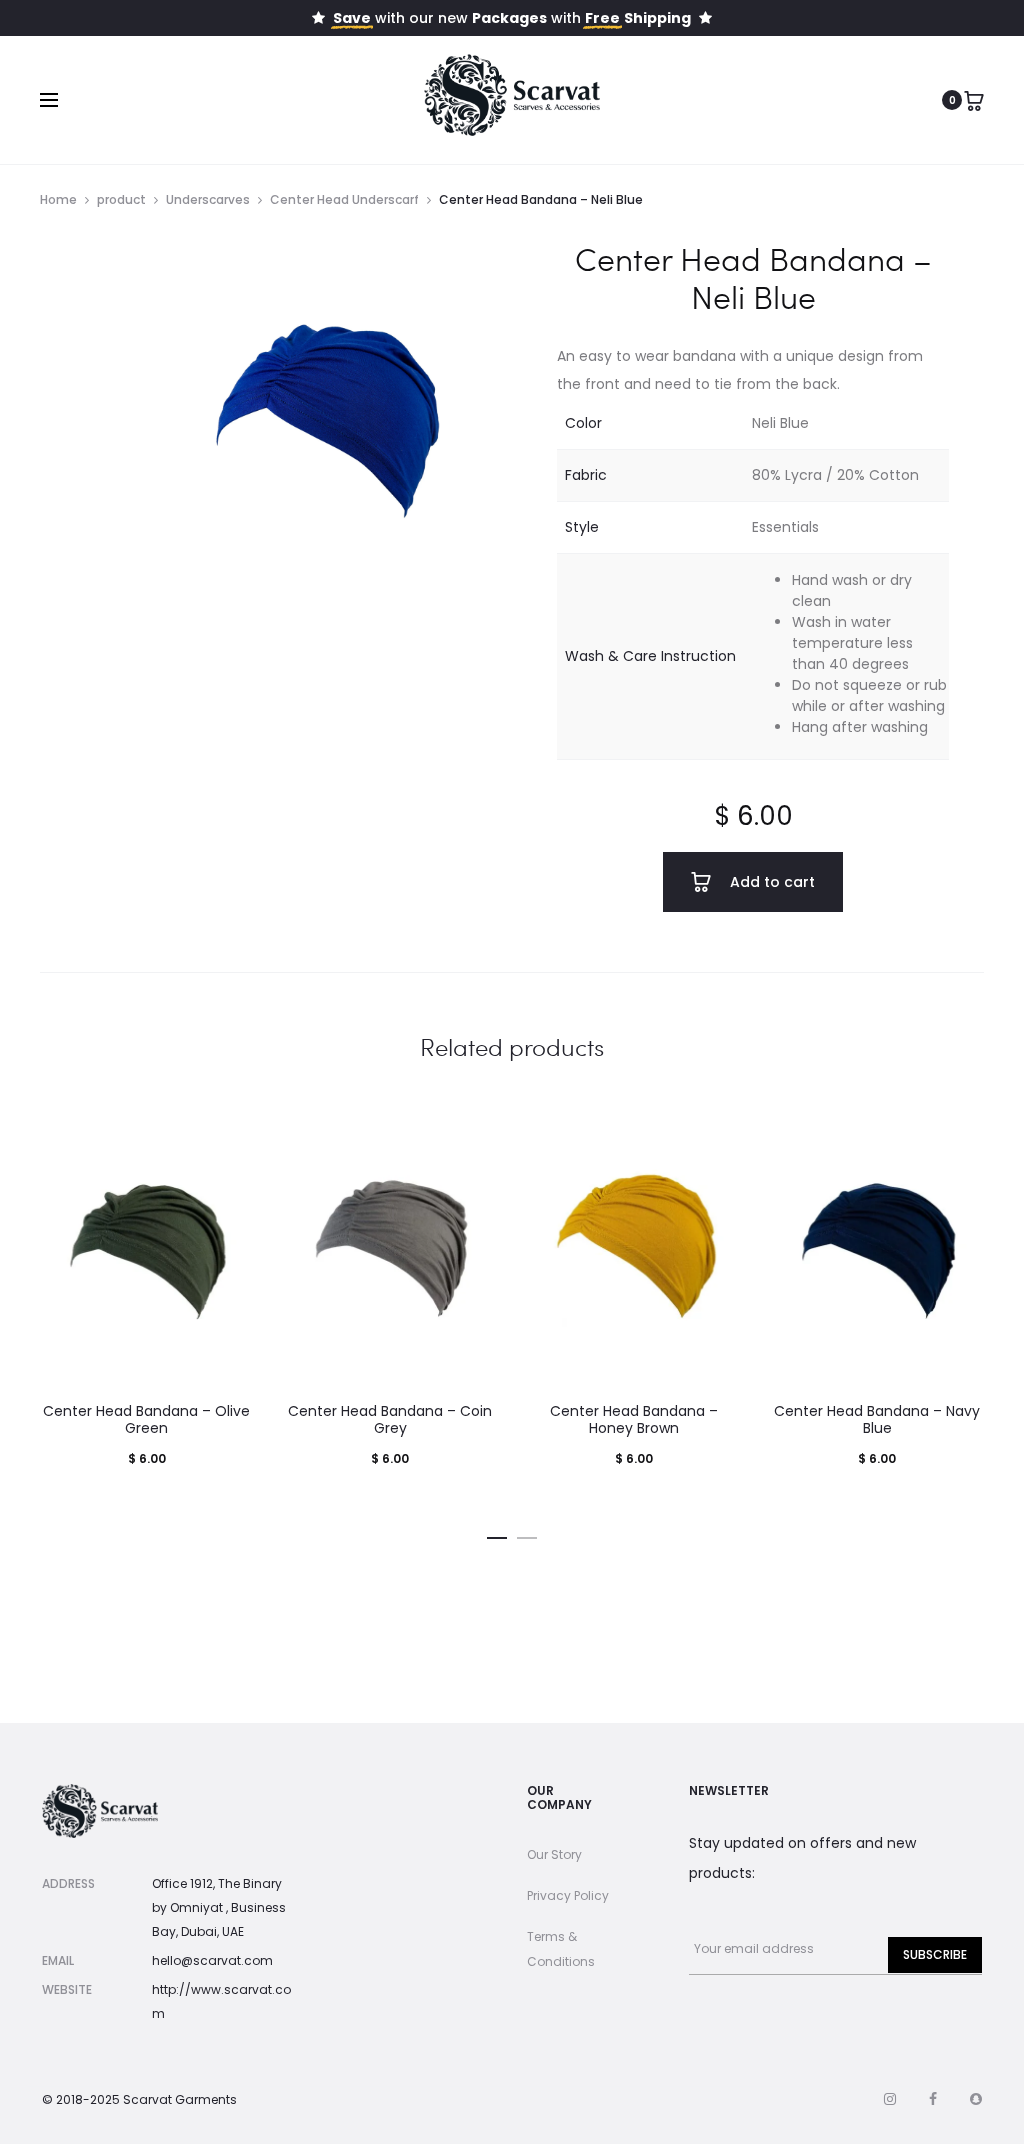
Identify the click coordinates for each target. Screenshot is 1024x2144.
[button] (497, 1534)
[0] (974, 100)
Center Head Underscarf (344, 199)
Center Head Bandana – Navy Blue (877, 1419)
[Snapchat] (976, 2099)
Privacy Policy (568, 1895)
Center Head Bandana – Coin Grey (390, 1419)
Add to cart (770, 882)
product (121, 199)
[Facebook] (933, 2099)
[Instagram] (890, 2099)
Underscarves (208, 199)
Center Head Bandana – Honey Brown (634, 1419)
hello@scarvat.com (212, 1960)
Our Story (554, 1854)
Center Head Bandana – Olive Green (146, 1419)
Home (58, 199)
